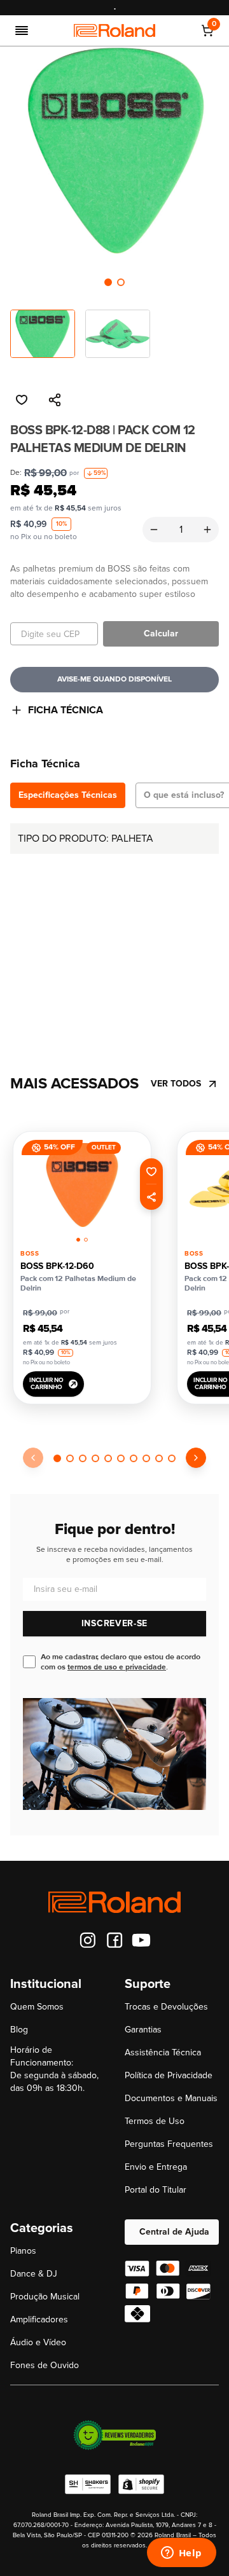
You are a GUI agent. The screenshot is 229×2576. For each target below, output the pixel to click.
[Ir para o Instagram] (88, 1940)
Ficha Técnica (66, 710)
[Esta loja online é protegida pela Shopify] (141, 2484)
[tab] (108, 282)
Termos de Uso (155, 2121)
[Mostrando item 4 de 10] (95, 1458)
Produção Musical (45, 2297)
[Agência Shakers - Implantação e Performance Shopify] (88, 2484)
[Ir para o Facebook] (114, 1940)
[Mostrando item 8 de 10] (146, 1458)
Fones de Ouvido (45, 2365)
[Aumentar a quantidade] (207, 530)
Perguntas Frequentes (169, 2144)
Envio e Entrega (156, 2167)
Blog (19, 2030)
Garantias (143, 2030)
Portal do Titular (156, 2190)
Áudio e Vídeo (38, 2342)
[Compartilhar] (55, 400)
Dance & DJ (34, 2274)
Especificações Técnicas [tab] (68, 795)
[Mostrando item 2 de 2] (121, 282)
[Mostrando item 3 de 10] (83, 1458)
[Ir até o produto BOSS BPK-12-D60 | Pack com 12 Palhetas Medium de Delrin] (82, 1185)
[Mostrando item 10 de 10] (172, 1458)
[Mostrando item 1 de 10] (57, 1458)
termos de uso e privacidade (117, 1667)
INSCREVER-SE (114, 1623)
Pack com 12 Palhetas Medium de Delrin (78, 1283)
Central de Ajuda (174, 2232)
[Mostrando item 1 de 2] (108, 282)
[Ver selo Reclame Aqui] (114, 2435)
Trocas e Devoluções (166, 2007)
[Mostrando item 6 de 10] (121, 1458)
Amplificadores (39, 2319)
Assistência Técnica (163, 2052)
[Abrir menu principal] (22, 31)
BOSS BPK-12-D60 (57, 1266)
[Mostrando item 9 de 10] (159, 1458)
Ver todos (176, 1084)
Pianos (23, 2251)
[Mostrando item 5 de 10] (108, 1458)
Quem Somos (37, 2007)
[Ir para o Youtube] (141, 1940)
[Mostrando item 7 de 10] (134, 1458)
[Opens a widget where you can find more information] (181, 2554)
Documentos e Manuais (171, 2098)
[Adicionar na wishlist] (22, 400)
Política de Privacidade (169, 2075)
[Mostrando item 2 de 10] (70, 1458)
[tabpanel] (114, 925)
